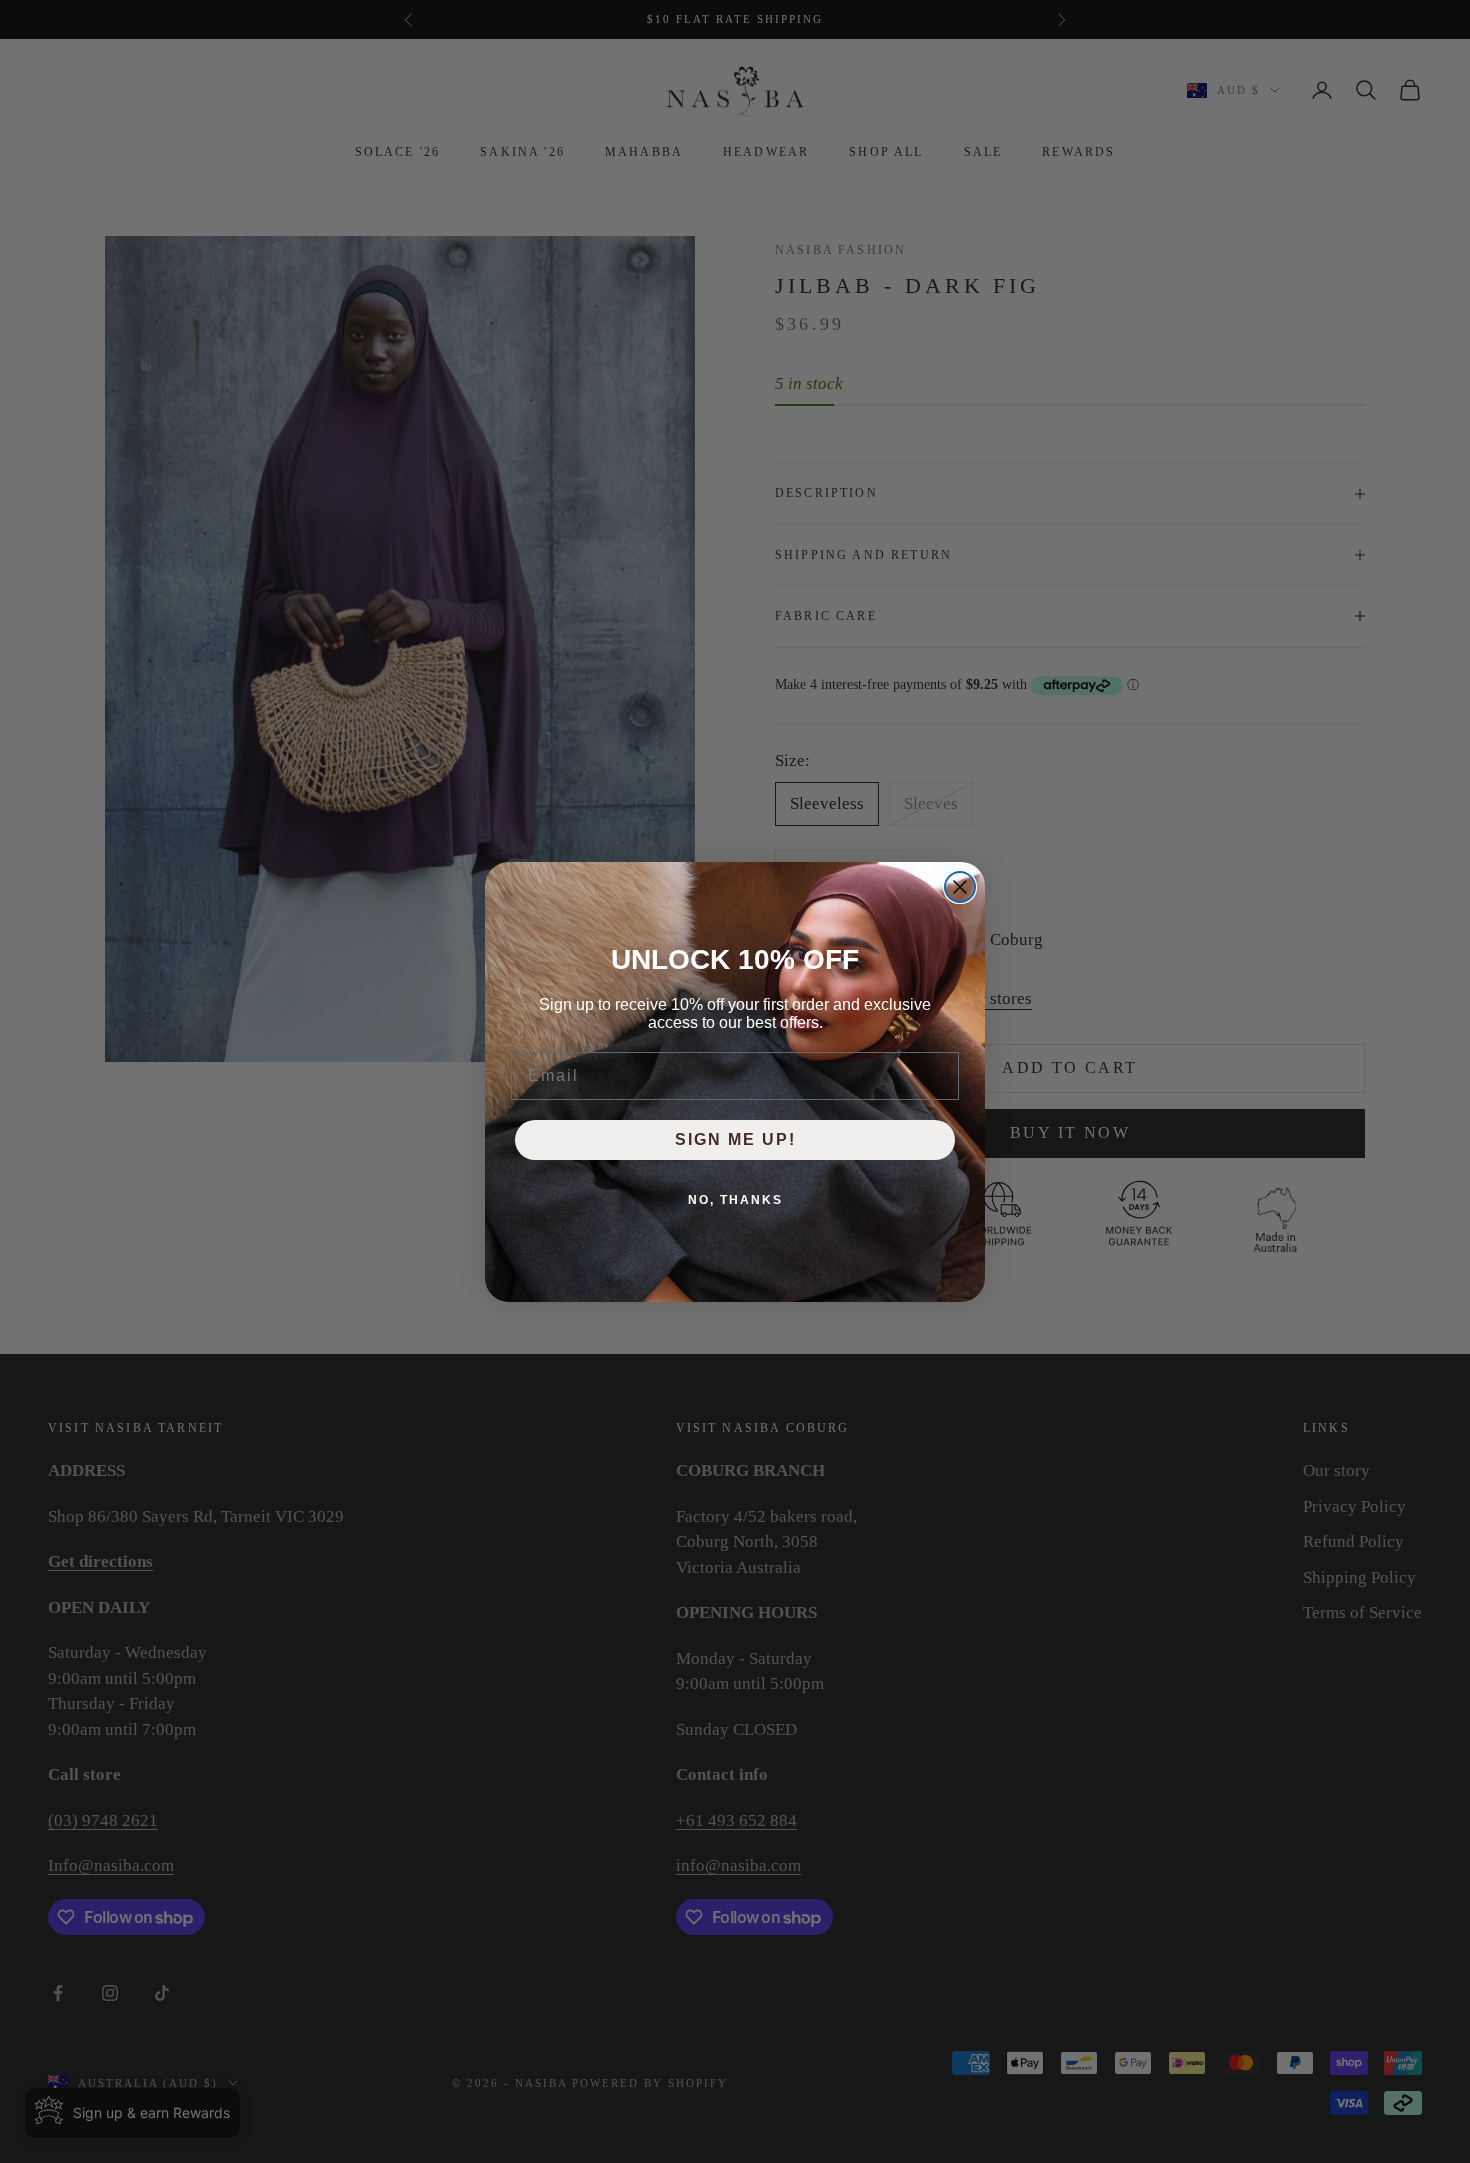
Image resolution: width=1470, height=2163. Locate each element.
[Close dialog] (960, 887)
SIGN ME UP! (735, 1139)
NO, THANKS (735, 1200)
